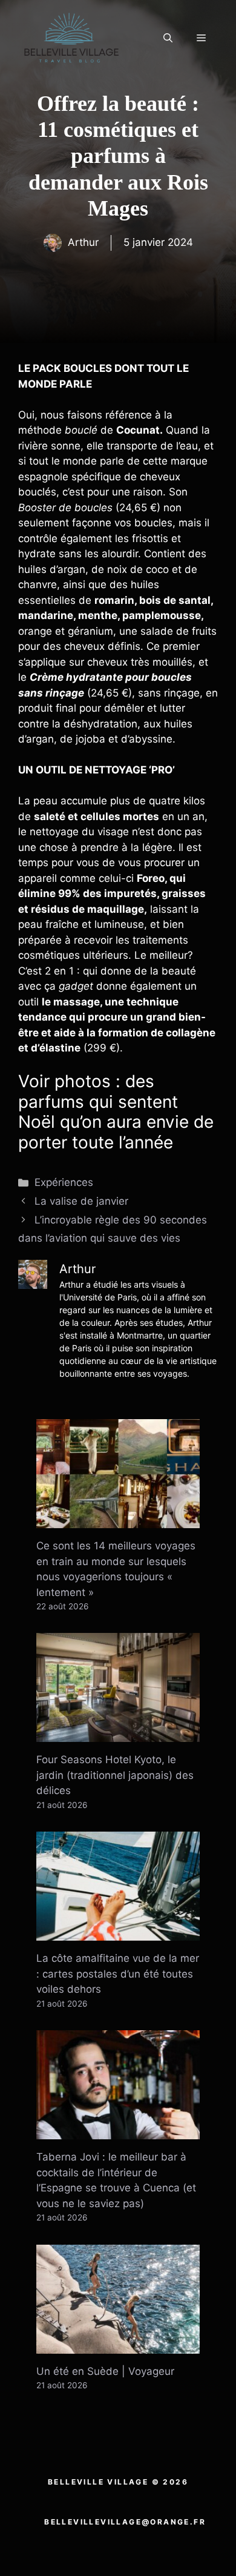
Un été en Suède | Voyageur (105, 2371)
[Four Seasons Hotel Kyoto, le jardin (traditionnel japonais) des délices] (118, 1734)
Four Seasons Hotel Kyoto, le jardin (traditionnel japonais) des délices (115, 1775)
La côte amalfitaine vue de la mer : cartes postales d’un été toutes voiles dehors (118, 1974)
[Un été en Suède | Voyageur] (118, 2345)
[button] (168, 38)
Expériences (64, 1182)
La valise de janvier (81, 1201)
